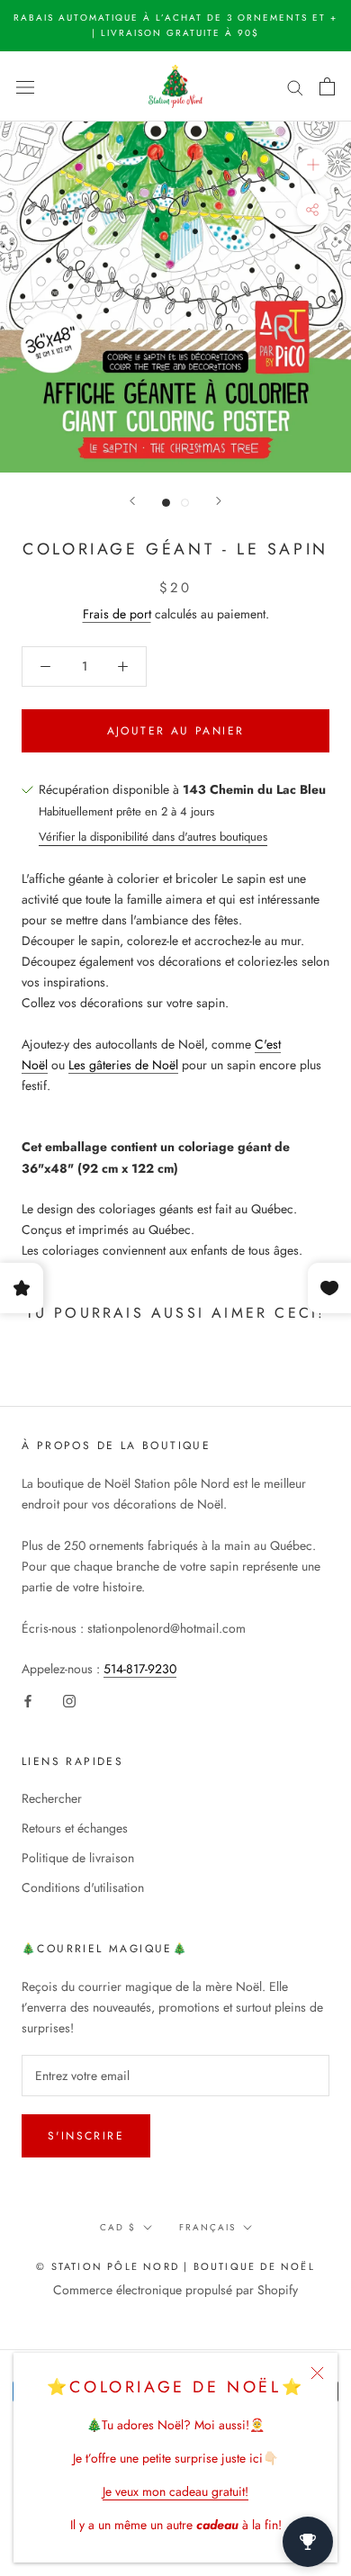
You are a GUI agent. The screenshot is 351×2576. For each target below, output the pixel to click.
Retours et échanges (75, 1828)
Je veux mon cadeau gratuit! (175, 2491)
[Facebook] (28, 1700)
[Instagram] (69, 1700)
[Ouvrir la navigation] (25, 86)
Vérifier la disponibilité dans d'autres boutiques (153, 837)
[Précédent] (132, 501)
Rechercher (52, 1798)
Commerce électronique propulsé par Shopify (175, 2290)
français (207, 2227)
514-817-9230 (140, 1669)
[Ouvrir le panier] (327, 86)
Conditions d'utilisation (83, 1887)
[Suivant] (219, 501)
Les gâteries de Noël (123, 1065)
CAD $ (118, 2227)
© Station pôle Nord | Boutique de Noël (175, 2266)
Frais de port (117, 614)
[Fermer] (317, 2373)
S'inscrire (86, 2136)
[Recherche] (295, 86)
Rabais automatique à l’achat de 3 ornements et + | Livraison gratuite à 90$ (175, 25)
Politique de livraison (78, 1858)
